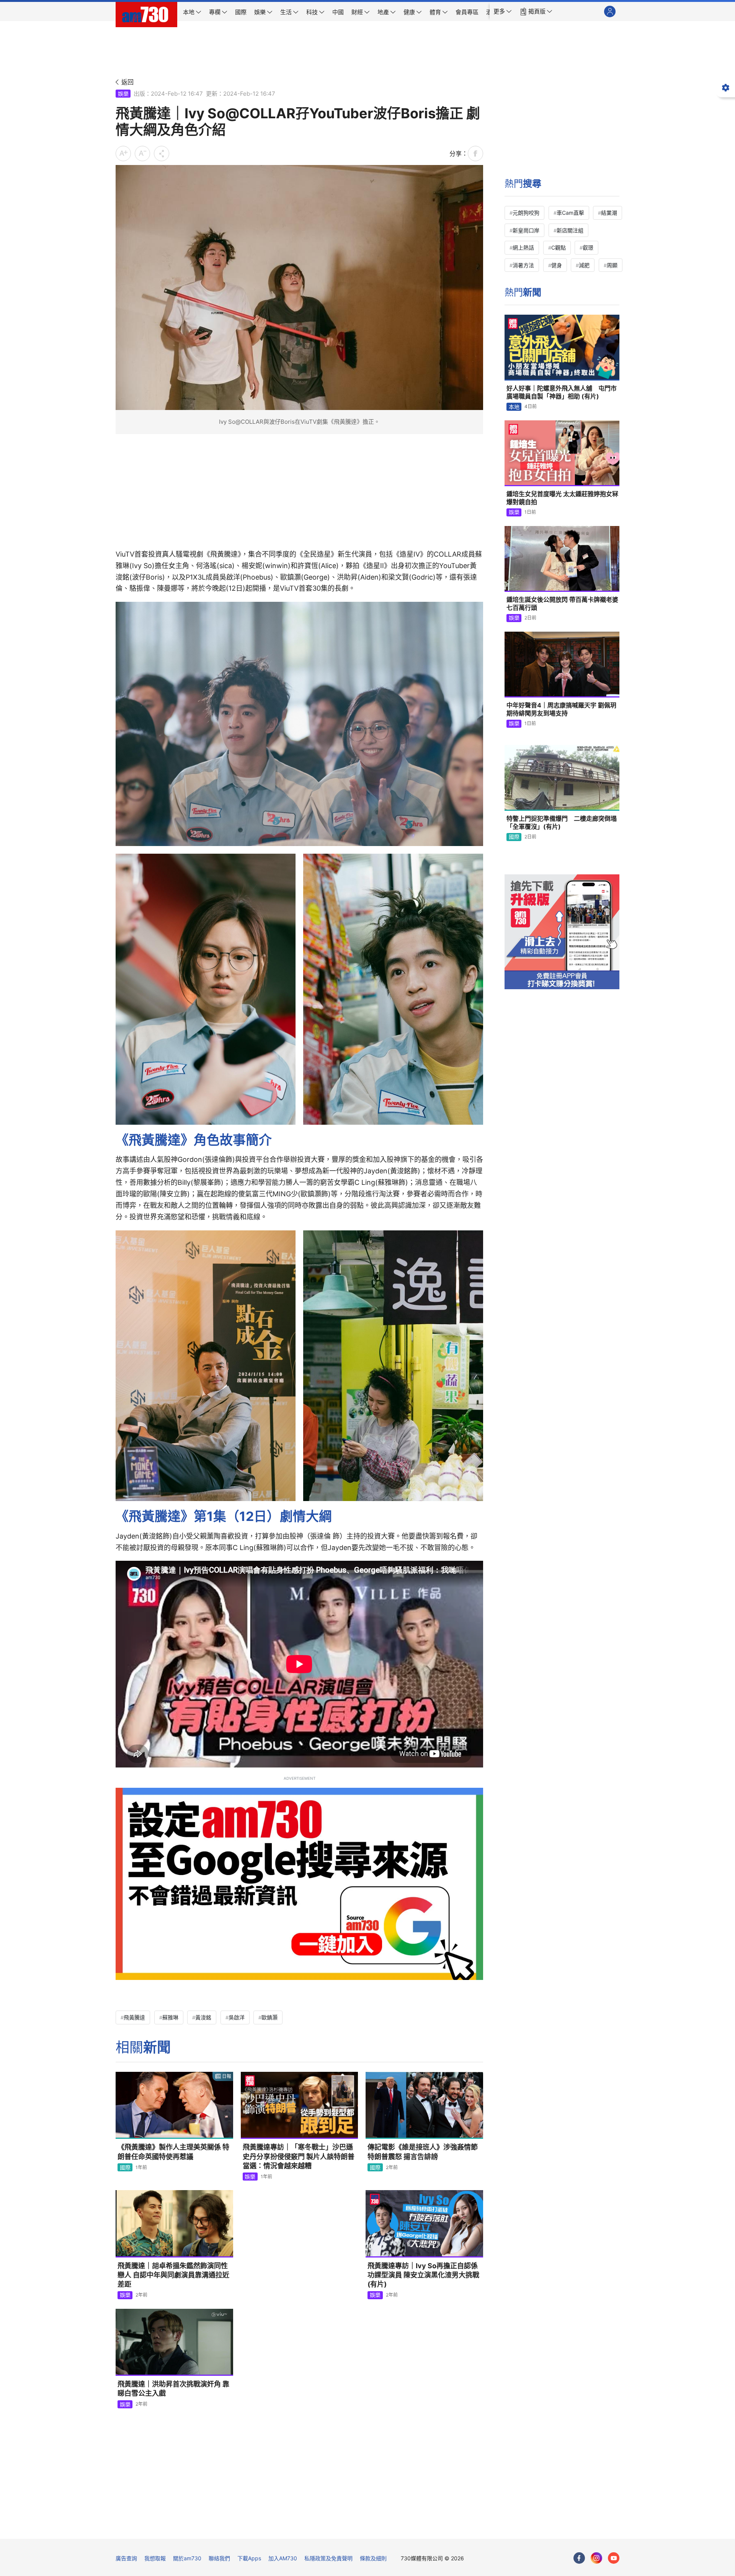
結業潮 (609, 213)
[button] (503, 11)
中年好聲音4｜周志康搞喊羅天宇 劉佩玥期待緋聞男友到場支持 (561, 709)
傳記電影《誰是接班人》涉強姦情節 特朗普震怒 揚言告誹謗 (423, 2152)
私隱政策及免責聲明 (328, 2558)
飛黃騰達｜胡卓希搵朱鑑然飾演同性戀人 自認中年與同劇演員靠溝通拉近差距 (173, 2275)
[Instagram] (596, 2558)
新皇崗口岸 (526, 230)
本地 (514, 407)
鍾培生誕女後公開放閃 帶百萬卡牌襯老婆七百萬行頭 (562, 604)
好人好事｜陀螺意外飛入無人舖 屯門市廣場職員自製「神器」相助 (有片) (562, 392)
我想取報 (155, 2558)
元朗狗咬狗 (526, 213)
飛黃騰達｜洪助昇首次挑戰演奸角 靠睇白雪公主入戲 (173, 2389)
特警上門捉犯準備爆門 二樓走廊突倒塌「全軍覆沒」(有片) (562, 823)
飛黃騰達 (134, 2017)
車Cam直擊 (570, 213)
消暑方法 (523, 265)
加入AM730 (283, 2558)
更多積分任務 (408, 2528)
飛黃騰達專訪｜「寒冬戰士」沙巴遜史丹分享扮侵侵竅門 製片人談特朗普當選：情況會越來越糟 (299, 2156)
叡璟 (588, 247)
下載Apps (249, 2558)
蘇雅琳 (170, 2017)
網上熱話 (523, 247)
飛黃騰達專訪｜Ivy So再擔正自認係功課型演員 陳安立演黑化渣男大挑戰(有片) (423, 2275)
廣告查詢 (126, 2558)
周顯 (612, 265)
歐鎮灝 (269, 2017)
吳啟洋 (237, 2017)
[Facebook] (579, 2558)
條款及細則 (373, 2558)
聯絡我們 (219, 2558)
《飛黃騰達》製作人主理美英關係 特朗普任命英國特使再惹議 (173, 2152)
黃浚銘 (203, 2017)
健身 (557, 265)
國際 (125, 2167)
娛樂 (123, 94)
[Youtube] (614, 2558)
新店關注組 (570, 230)
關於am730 (187, 2558)
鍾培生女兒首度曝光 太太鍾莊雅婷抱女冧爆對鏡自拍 (562, 498)
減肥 (584, 265)
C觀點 (559, 247)
